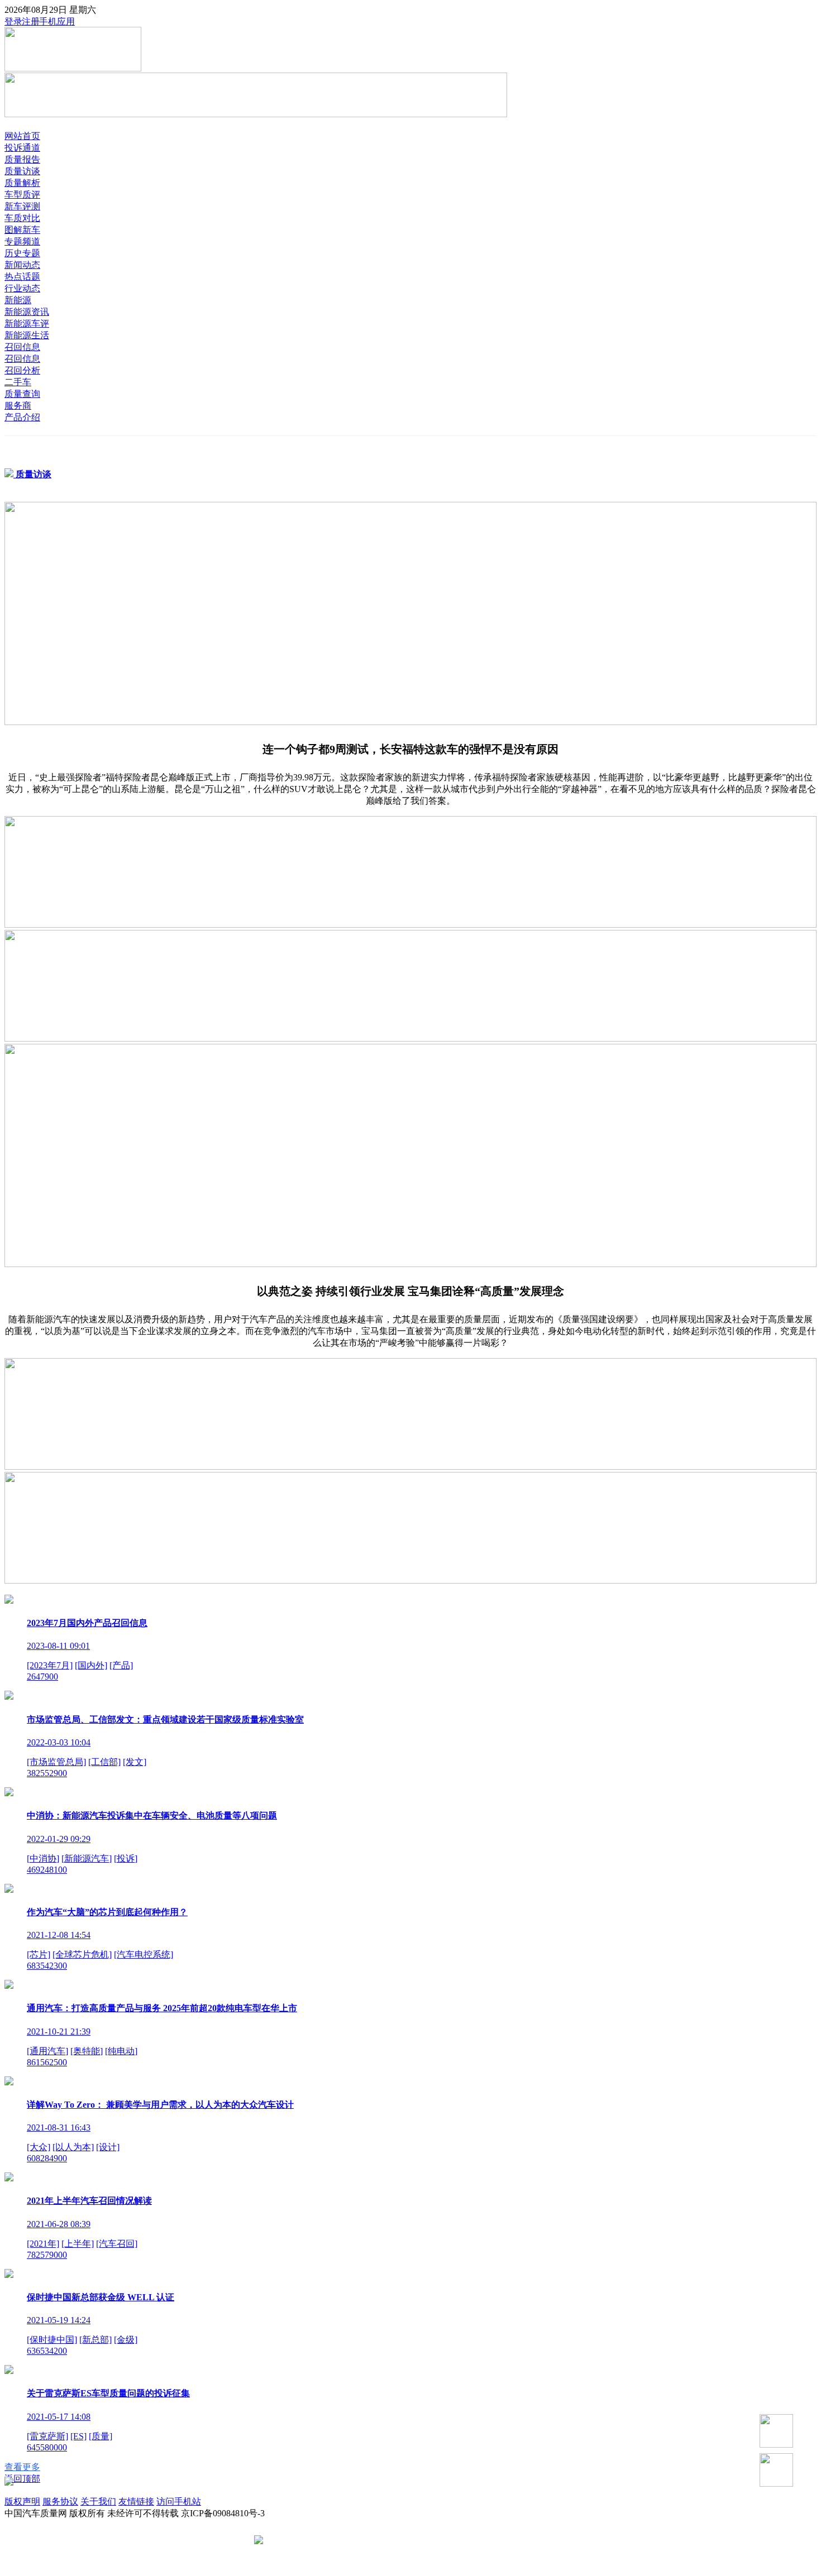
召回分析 (22, 370)
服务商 (18, 406)
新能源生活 (27, 335)
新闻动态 (22, 265)
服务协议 (60, 2501)
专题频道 (22, 241)
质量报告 (22, 159)
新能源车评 (27, 323)
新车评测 (22, 206)
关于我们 (98, 2501)
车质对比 (22, 218)
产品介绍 (22, 417)
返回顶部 (22, 2479)
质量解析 (22, 183)
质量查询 (22, 394)
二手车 (18, 382)
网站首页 (22, 136)
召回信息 (22, 347)
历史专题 (22, 253)
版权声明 (22, 2501)
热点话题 (22, 277)
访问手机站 (179, 2501)
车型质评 (22, 195)
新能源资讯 (27, 312)
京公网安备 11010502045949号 (325, 2541)
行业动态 (22, 288)
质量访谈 (22, 171)
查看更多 (22, 2467)
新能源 (18, 300)
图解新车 (22, 230)
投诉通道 (22, 148)
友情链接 (136, 2501)
